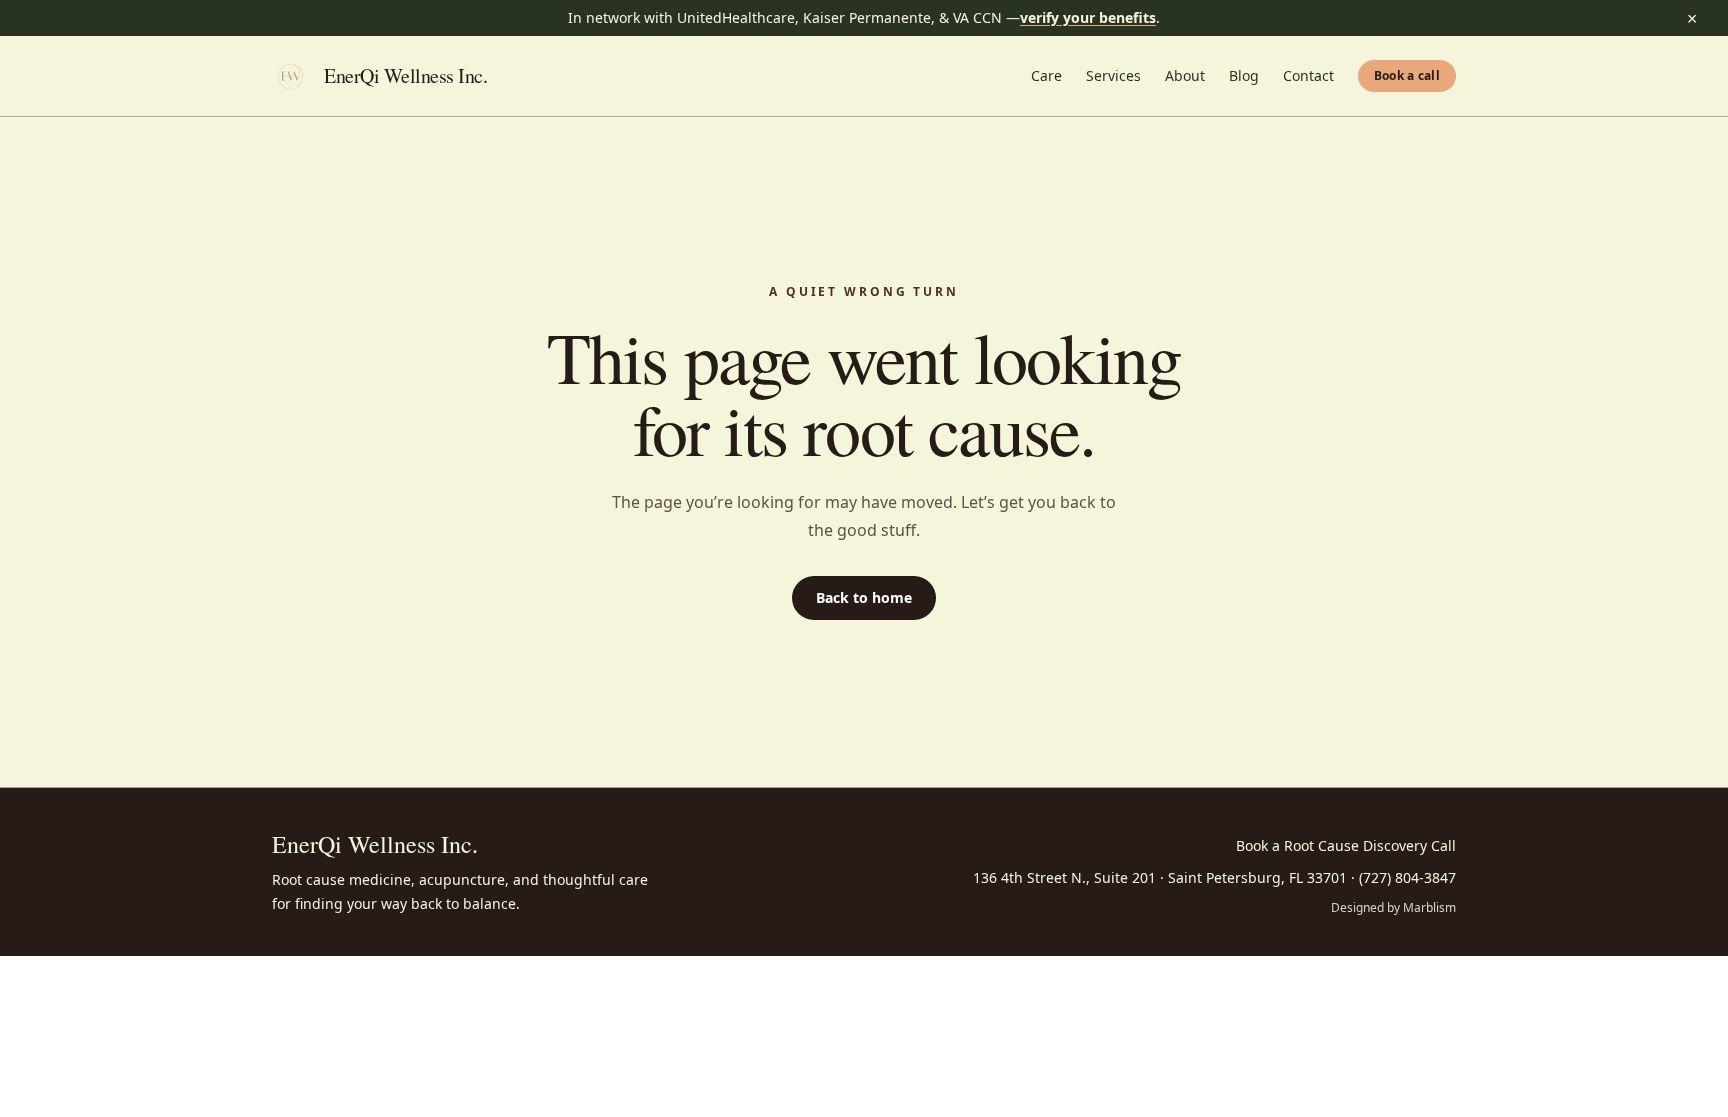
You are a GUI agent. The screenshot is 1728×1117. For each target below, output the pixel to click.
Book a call (1407, 75)
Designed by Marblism (1393, 908)
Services (1113, 75)
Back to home (864, 597)
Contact (1308, 75)
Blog (1244, 75)
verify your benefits (1088, 17)
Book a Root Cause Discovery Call (1346, 845)
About (1185, 75)
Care (1046, 75)
